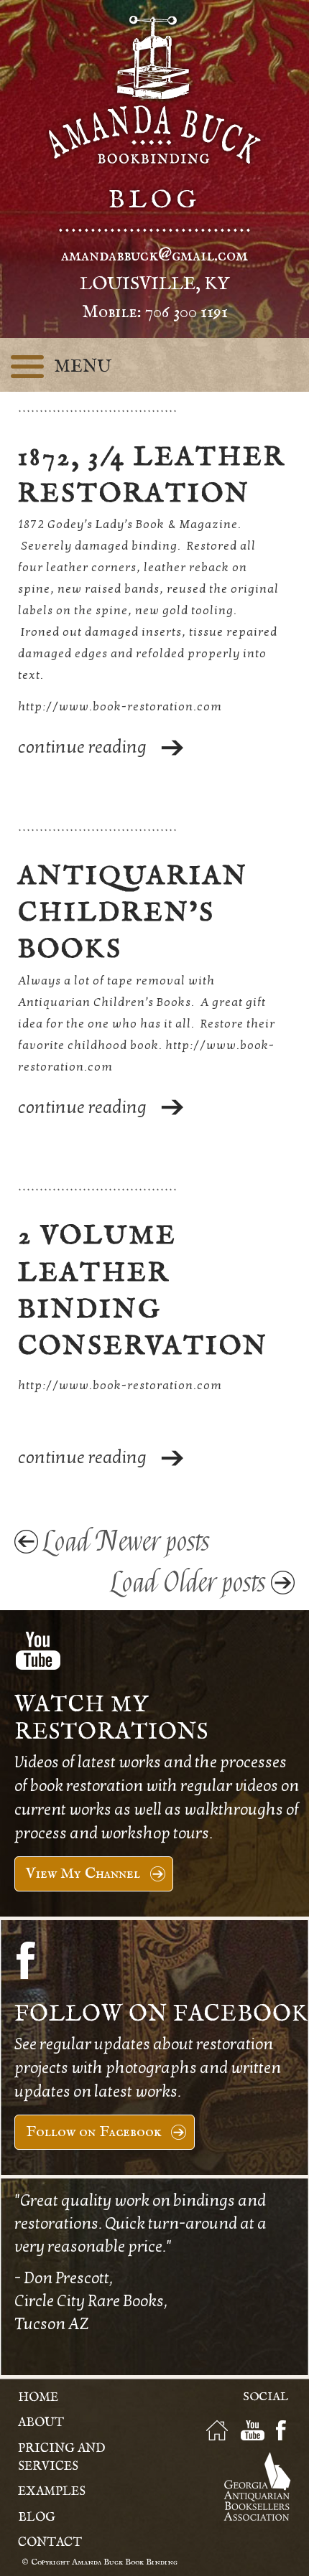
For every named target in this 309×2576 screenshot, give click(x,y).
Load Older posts (188, 1583)
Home (38, 2398)
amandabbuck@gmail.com (154, 255)
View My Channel (83, 1874)
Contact (50, 2543)
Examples (52, 2492)
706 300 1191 (186, 312)
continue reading (82, 747)
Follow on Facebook (94, 2132)
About (41, 2423)
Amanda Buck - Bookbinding (154, 90)
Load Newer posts (126, 1542)
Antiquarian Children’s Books (133, 913)
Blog (37, 2518)
